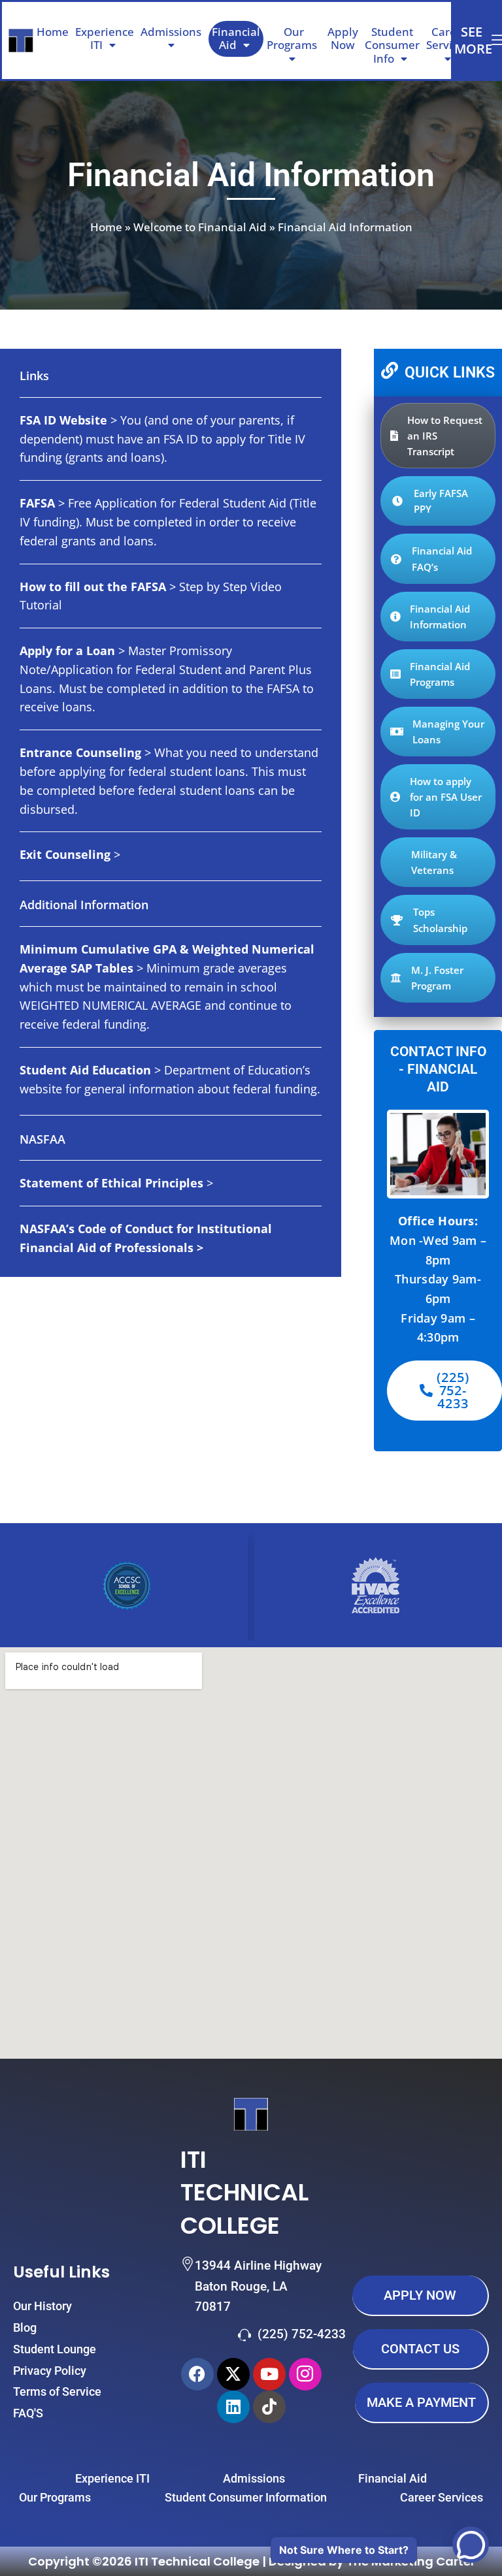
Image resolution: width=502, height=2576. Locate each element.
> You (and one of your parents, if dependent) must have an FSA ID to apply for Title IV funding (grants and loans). (162, 439)
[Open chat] (471, 2545)
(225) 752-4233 (302, 2334)
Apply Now (343, 38)
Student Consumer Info (392, 45)
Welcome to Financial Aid (200, 227)
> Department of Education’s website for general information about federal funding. (170, 1079)
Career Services (448, 38)
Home (53, 32)
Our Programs (292, 38)
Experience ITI (105, 38)
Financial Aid (236, 38)
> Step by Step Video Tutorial (151, 596)
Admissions (171, 32)
